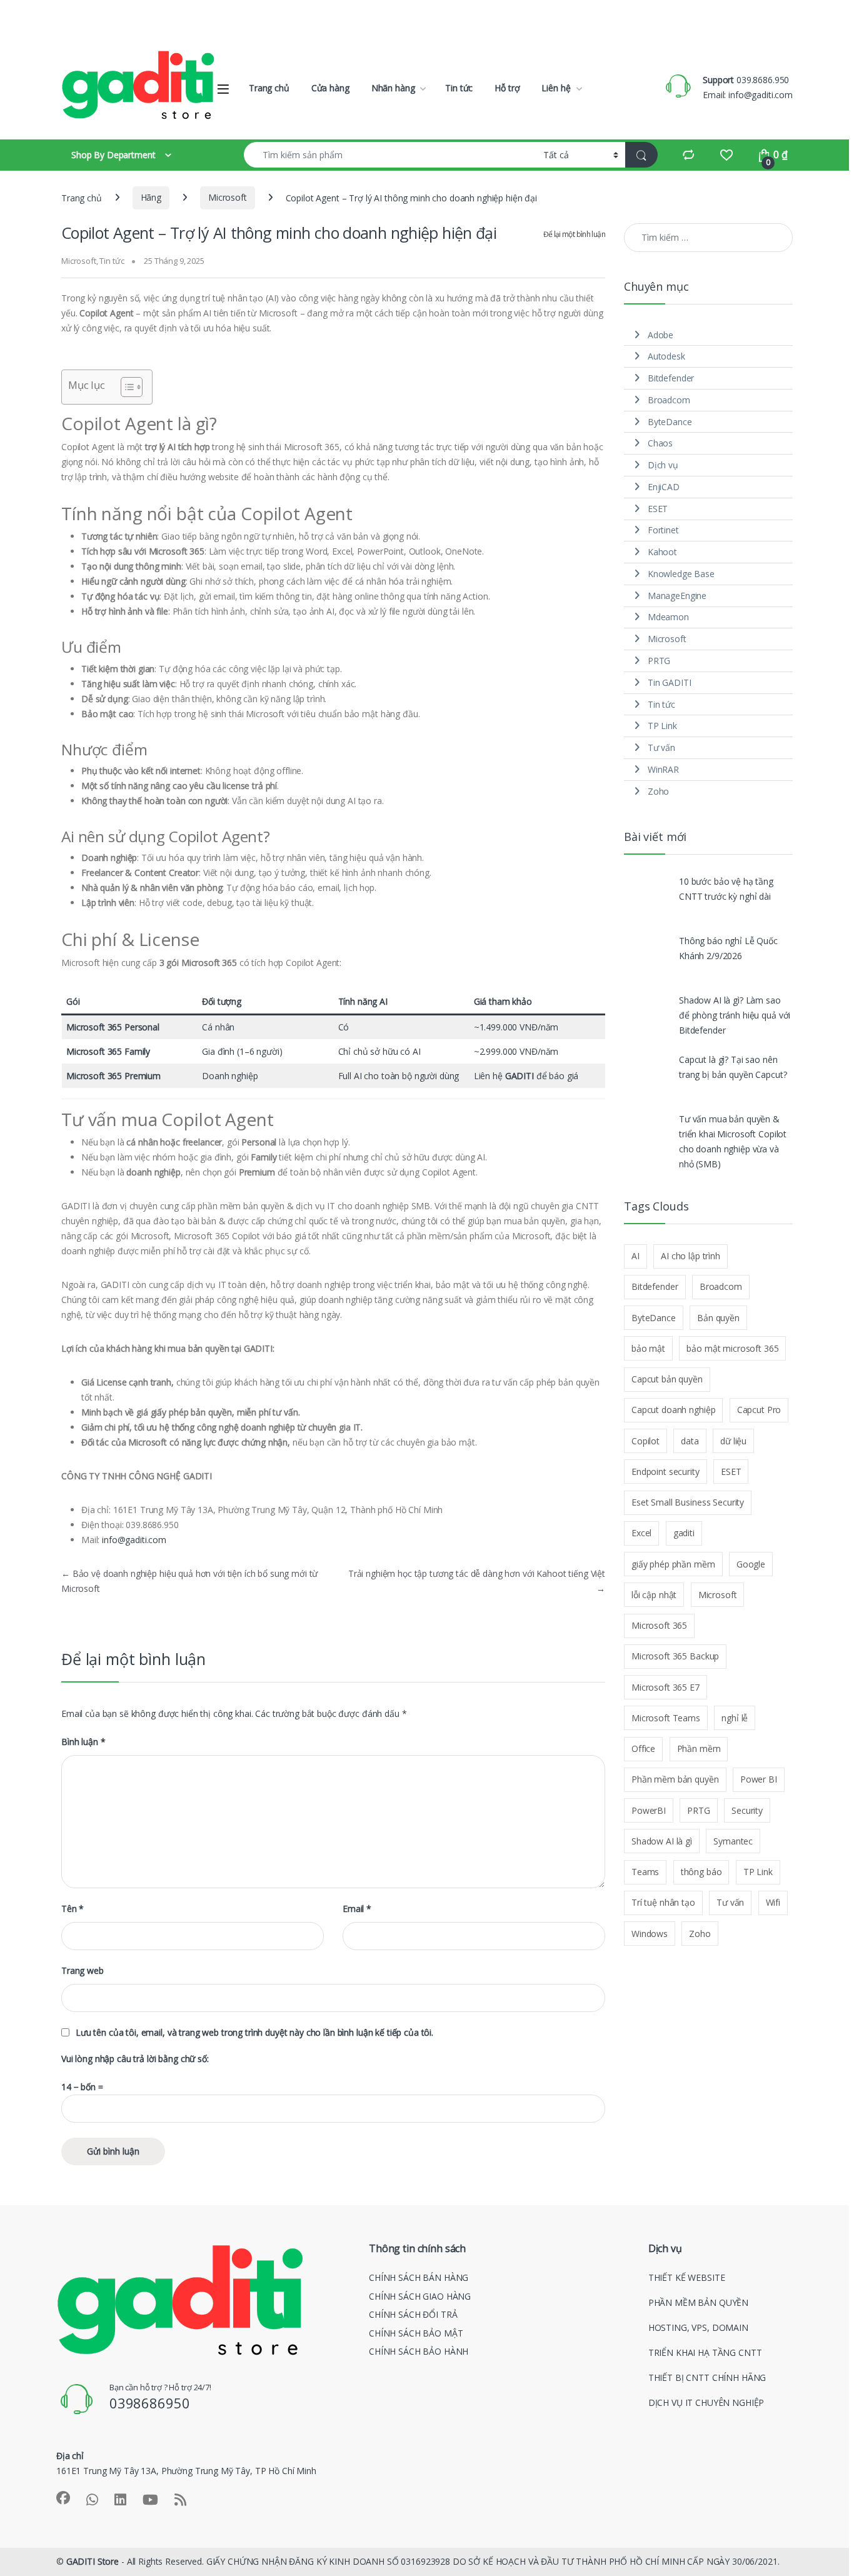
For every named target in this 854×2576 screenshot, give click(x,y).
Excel (641, 1533)
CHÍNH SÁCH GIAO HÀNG (420, 2374)
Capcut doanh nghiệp (673, 1410)
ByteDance (670, 422)
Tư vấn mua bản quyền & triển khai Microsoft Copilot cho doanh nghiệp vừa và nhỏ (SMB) (733, 1141)
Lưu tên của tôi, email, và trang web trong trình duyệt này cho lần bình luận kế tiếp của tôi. (254, 2033)
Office (643, 1748)
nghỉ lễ (735, 1718)
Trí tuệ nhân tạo (663, 1902)
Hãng (151, 197)
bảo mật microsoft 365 (732, 1348)
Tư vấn (661, 747)
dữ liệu (733, 1441)
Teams (645, 1872)
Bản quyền (718, 1318)
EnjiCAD (664, 487)
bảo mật (648, 1348)
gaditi (684, 1533)
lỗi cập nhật (654, 1595)
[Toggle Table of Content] (125, 387)
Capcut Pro (759, 1410)
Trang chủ (269, 88)
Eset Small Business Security (688, 1502)
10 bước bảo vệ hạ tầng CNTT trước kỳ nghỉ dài (726, 889)
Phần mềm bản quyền (675, 1779)
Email (357, 1909)
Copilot (646, 1441)
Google (751, 1564)
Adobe (661, 335)
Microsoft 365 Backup (675, 1656)
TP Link (662, 726)
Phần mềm (699, 1748)
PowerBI (649, 1810)
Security (747, 1810)
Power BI (759, 1779)
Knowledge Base (681, 574)
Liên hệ (556, 88)
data (690, 1441)
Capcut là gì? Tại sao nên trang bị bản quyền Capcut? (733, 1067)
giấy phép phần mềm (673, 1564)
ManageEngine (677, 596)
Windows (650, 1934)
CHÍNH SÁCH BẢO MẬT (416, 2411)
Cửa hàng (330, 88)
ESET (658, 509)
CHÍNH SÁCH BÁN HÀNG (419, 2356)
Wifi (773, 1902)
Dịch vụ (663, 465)
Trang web (83, 1971)
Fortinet (663, 530)
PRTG (659, 661)
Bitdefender (671, 378)
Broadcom (669, 400)
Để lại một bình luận (574, 234)
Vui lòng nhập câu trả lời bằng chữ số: (135, 2059)
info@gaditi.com (134, 1540)
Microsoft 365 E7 (666, 1687)
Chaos (660, 443)
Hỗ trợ (507, 88)
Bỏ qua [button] (817, 16)
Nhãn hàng (393, 88)
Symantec (733, 1841)
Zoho (658, 791)
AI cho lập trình (691, 1256)
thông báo (701, 1872)
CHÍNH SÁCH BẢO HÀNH (419, 2430)
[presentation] (790, 2234)
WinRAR (663, 769)
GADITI (520, 1076)
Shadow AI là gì (662, 1841)
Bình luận (83, 1742)
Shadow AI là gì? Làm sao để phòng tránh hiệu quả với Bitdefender (735, 1015)
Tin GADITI (670, 682)
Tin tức (459, 88)
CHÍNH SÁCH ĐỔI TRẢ (413, 2393)
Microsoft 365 (659, 1625)
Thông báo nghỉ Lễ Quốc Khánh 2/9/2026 (728, 948)
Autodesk (666, 356)
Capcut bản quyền (667, 1379)
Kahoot (662, 552)
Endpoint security (666, 1472)
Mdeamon (668, 617)
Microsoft (228, 197)
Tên (73, 1909)
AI (635, 1256)
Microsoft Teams (666, 1718)
